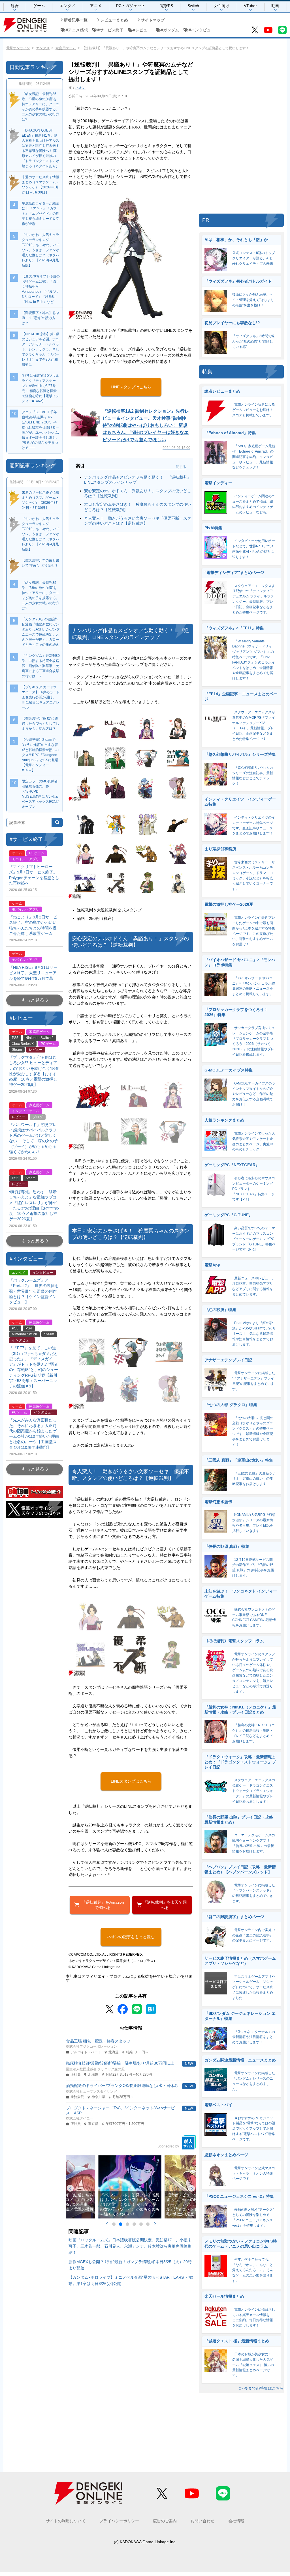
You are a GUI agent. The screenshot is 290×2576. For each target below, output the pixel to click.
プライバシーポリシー (119, 2521)
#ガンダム (170, 30)
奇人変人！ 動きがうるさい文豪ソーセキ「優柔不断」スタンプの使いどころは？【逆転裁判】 (138, 521)
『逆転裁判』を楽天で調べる (165, 1905)
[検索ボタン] (57, 823)
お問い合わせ (202, 2521)
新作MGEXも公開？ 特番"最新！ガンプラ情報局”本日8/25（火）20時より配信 (130, 2265)
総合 (15, 6)
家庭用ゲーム (66, 48)
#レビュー (142, 30)
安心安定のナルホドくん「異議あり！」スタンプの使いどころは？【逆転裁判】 (138, 493)
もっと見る (33, 1000)
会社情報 (236, 2521)
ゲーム (39, 6)
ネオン (80, 88)
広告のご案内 (165, 2521)
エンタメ (67, 6)
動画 (275, 6)
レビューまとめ (114, 20)
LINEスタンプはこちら (131, 387)
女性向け (221, 6)
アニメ (96, 6)
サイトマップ (153, 20)
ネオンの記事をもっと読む (131, 1937)
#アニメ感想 (77, 30)
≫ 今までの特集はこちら (261, 2388)
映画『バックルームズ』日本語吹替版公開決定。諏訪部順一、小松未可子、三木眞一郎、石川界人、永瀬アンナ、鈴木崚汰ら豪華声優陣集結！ (130, 2246)
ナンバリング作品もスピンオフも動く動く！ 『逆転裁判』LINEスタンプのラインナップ (138, 480)
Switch (193, 6)
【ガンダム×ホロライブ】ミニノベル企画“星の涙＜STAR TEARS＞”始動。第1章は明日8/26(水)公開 (131, 2280)
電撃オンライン (18, 48)
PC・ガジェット (131, 6)
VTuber (250, 6)
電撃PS (167, 6)
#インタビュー (202, 30)
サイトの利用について (66, 2521)
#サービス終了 (110, 30)
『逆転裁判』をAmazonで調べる (103, 1905)
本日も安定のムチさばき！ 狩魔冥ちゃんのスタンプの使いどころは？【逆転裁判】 (138, 507)
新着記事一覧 (76, 20)
